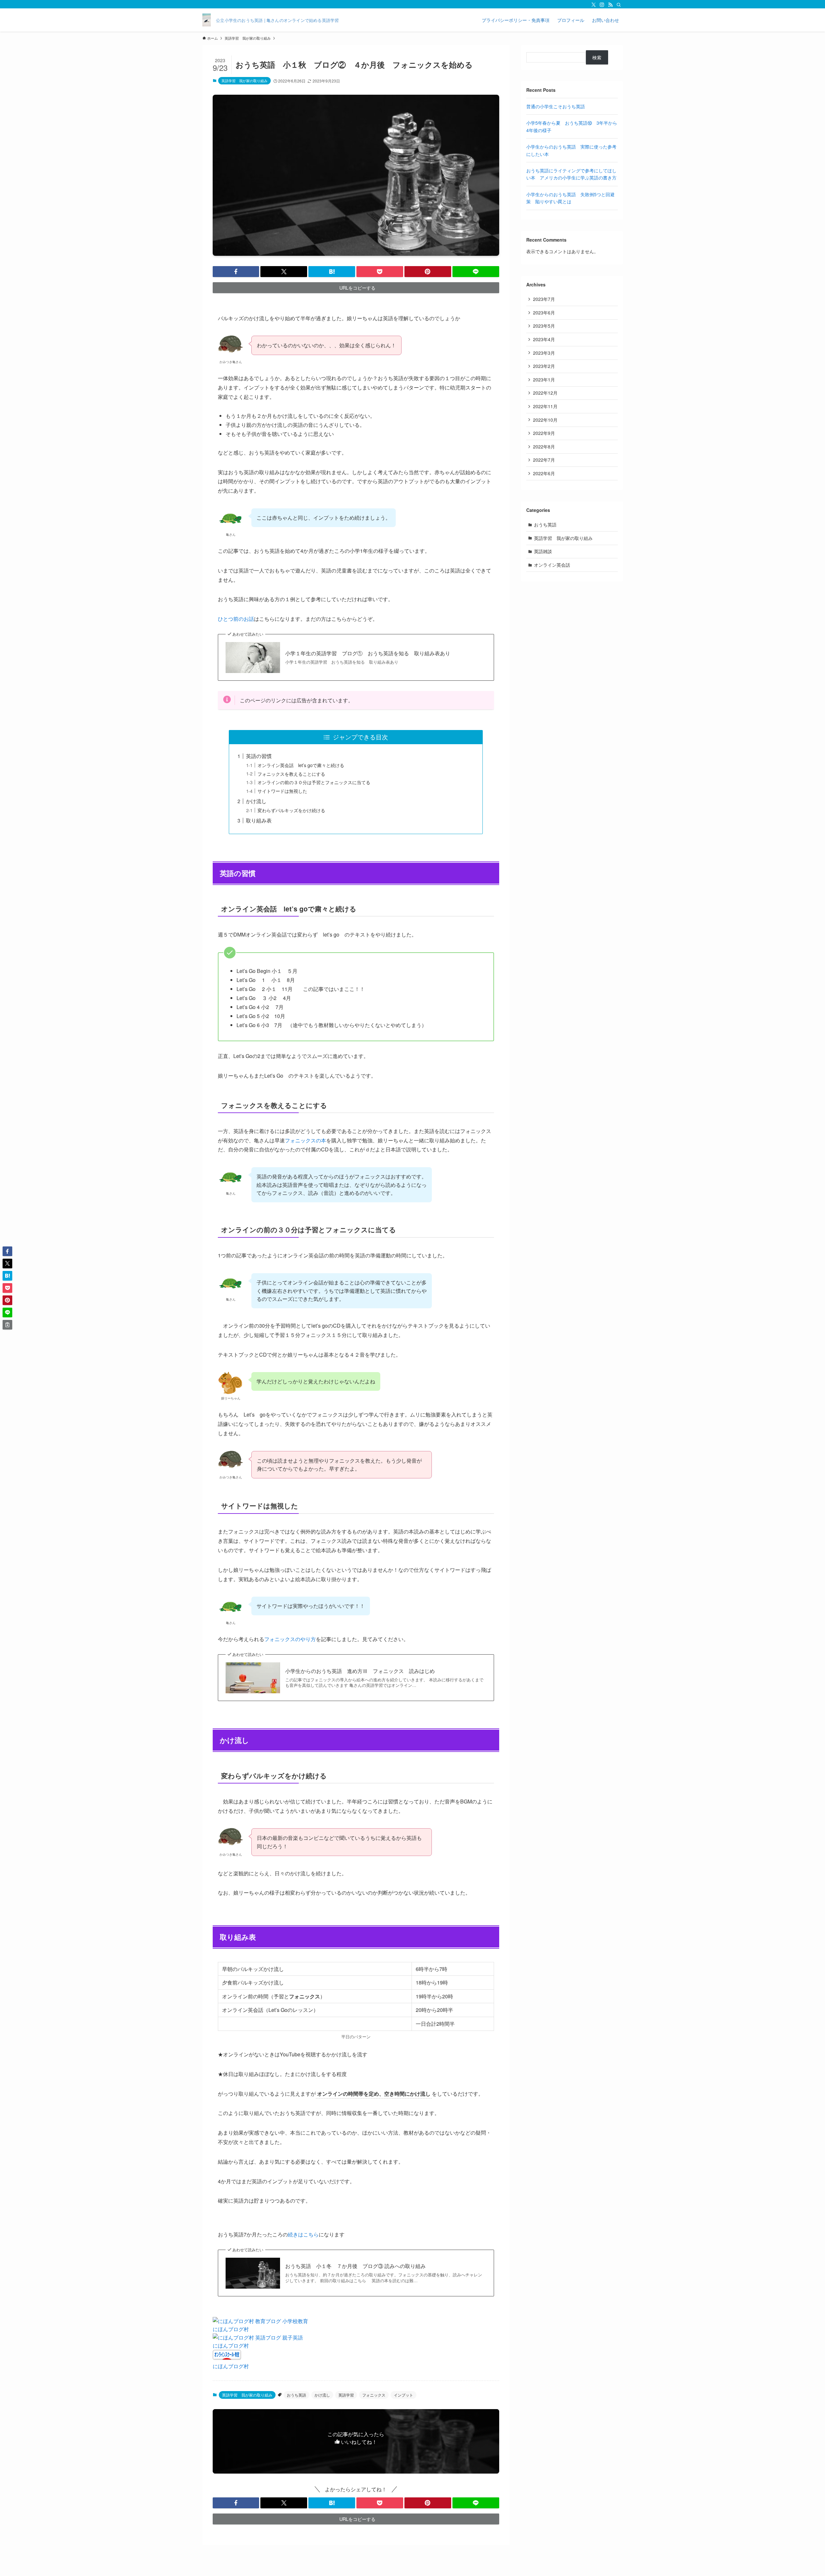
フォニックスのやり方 (290, 1639)
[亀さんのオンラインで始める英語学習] (207, 20)
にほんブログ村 (231, 2329)
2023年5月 (544, 326)
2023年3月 (544, 353)
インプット (403, 2395)
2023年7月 (544, 299)
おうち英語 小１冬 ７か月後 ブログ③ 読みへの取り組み (355, 2266)
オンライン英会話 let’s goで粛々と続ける (301, 765)
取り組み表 (259, 820)
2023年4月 (544, 339)
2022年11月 (545, 406)
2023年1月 (544, 380)
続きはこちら (303, 2234)
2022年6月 (544, 473)
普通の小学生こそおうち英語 (556, 106)
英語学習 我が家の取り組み (244, 81)
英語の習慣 (261, 756)
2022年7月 (544, 460)
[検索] (619, 5)
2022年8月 (544, 447)
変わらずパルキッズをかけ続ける (291, 810)
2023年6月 (544, 312)
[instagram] (602, 5)
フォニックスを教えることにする (291, 774)
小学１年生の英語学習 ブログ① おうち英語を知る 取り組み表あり (368, 653)
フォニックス (374, 2395)
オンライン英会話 (552, 565)
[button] (236, 272)
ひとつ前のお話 (236, 619)
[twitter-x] (594, 5)
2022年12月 (545, 393)
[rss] (610, 5)
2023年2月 (544, 366)
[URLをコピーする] (7, 1325)
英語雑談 (543, 551)
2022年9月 (544, 433)
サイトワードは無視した (282, 791)
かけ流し (259, 801)
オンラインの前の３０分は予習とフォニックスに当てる (314, 782)
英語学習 (346, 2395)
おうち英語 (296, 2395)
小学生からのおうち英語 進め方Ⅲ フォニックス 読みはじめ (360, 1671)
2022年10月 (545, 420)
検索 (597, 57)
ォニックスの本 (308, 1140)
